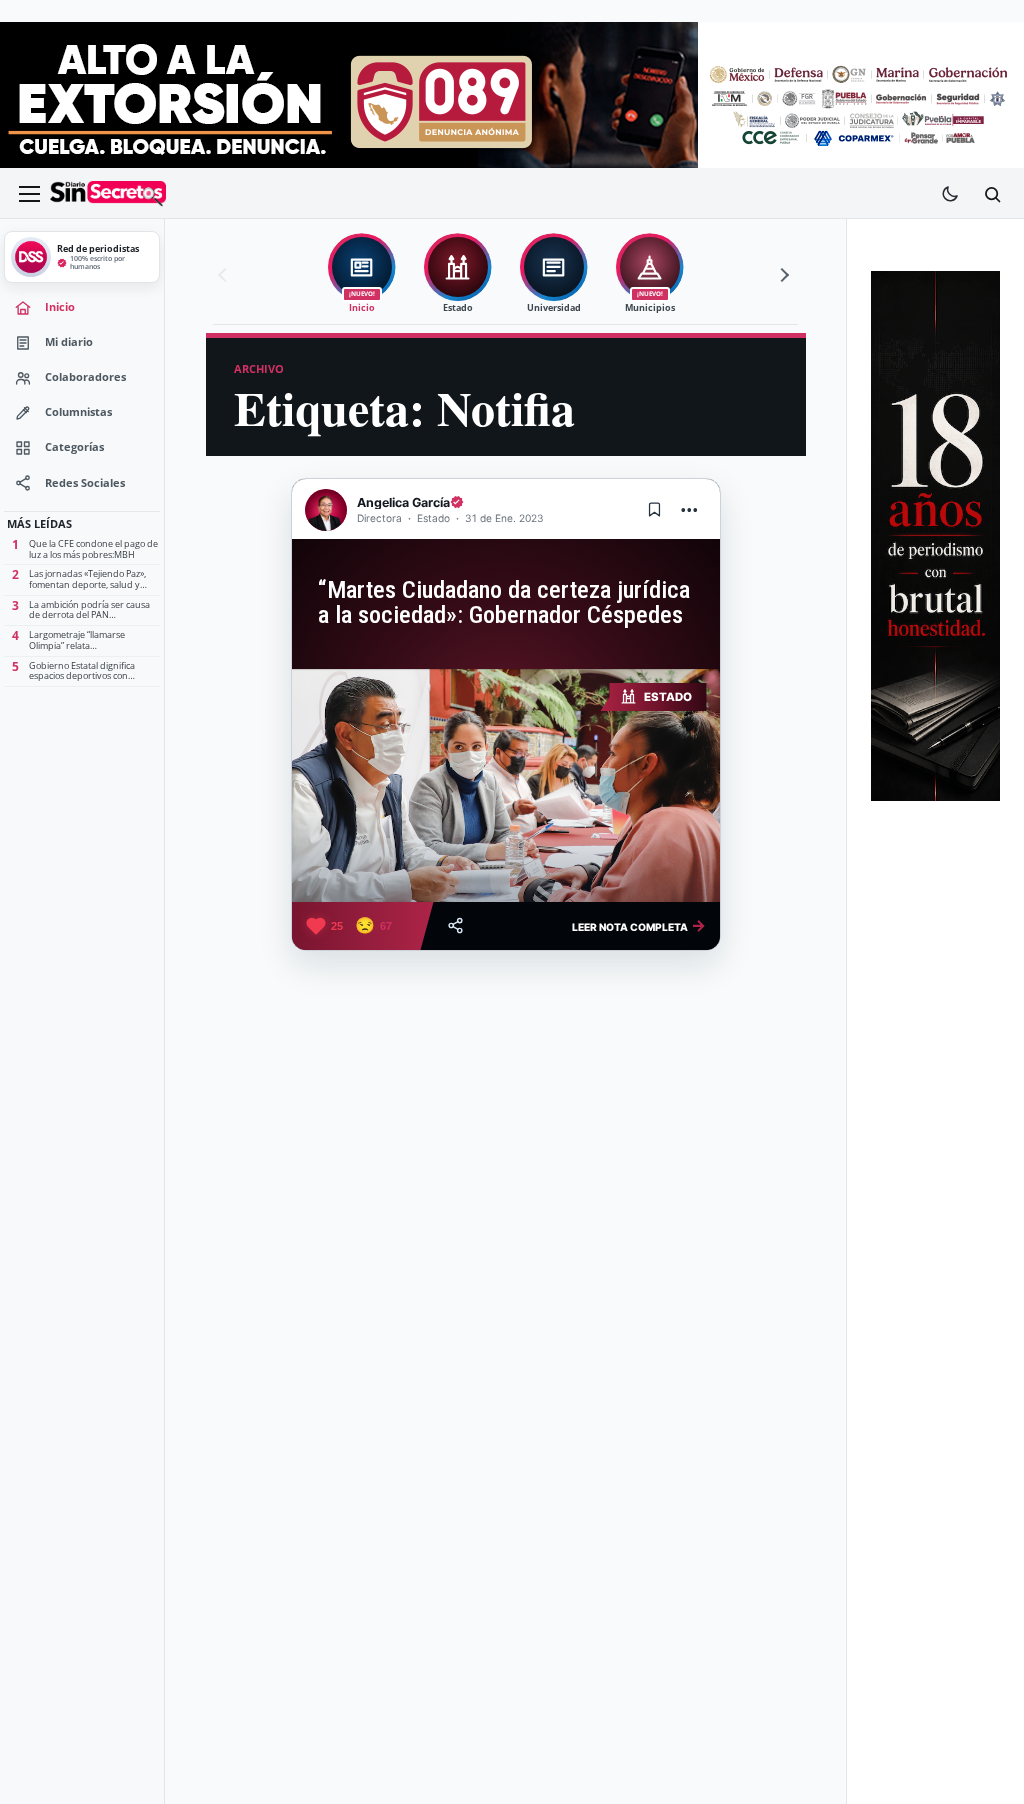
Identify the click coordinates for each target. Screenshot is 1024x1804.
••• (690, 509)
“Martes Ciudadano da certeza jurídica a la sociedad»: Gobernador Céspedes (504, 602)
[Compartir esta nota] (455, 925)
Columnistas (78, 412)
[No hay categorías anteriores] (225, 275)
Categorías (74, 447)
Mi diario (69, 342)
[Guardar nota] (655, 510)
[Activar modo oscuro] (950, 194)
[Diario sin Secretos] (108, 194)
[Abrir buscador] (992, 194)
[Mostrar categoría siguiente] (782, 275)
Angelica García (403, 502)
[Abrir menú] (29, 194)
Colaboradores (85, 377)
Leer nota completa (639, 925)
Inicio (60, 307)
